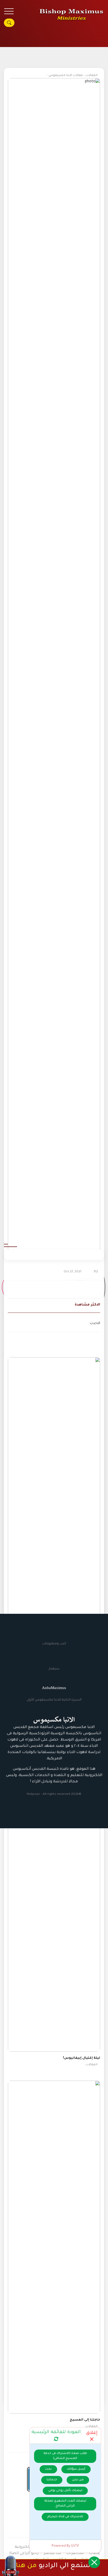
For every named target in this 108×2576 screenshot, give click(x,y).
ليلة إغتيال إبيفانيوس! (82, 2058)
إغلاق (92, 2433)
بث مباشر (52, 2554)
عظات (94, 2554)
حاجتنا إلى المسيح (85, 2420)
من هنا (26, 2566)
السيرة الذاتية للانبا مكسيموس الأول (54, 1700)
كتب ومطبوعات (54, 1644)
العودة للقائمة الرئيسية (56, 2432)
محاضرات (75, 2554)
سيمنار (54, 1669)
